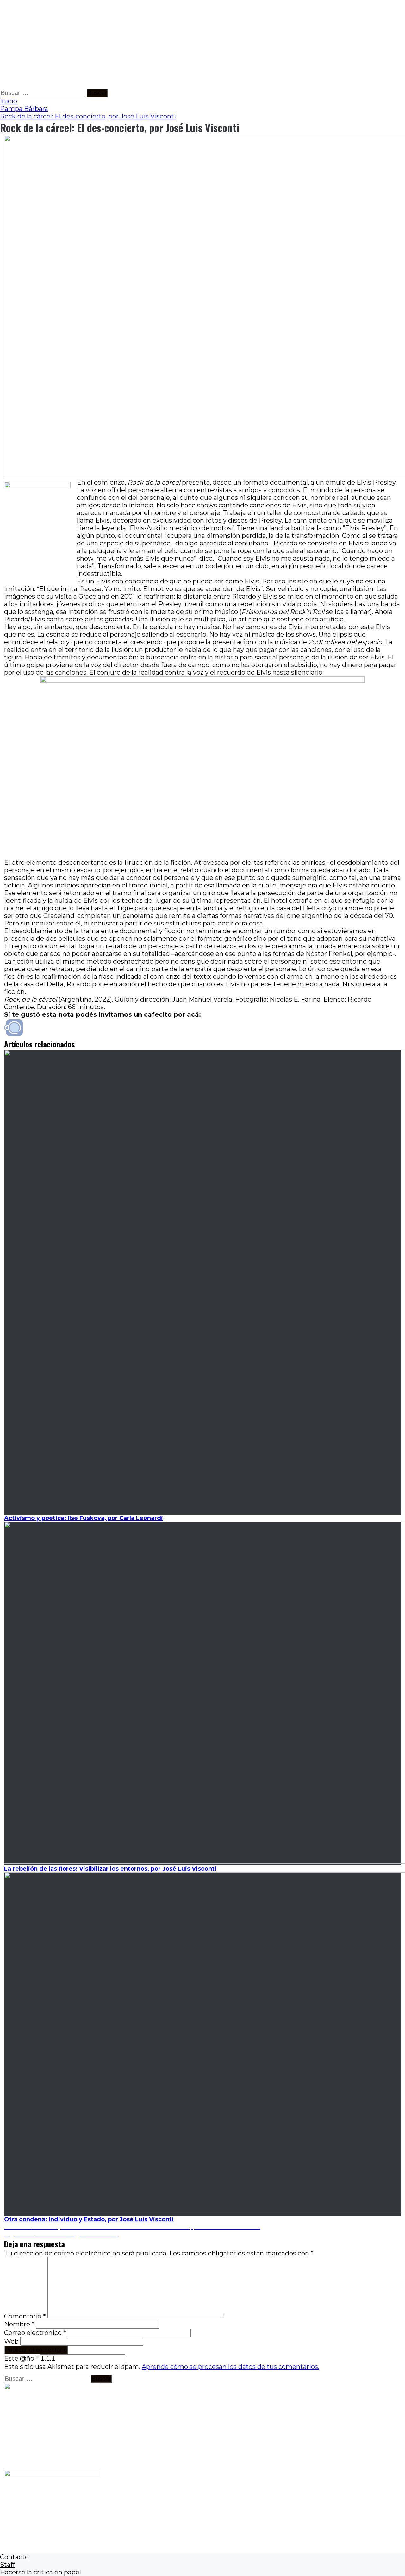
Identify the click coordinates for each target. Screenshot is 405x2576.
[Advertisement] (190, 44)
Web (11, 2341)
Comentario (25, 2316)
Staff (7, 2565)
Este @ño (21, 2358)
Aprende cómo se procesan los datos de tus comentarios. (231, 2367)
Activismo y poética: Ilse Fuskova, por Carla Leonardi (84, 1518)
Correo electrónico (35, 2333)
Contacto (14, 2557)
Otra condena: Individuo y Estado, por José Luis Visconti (89, 2219)
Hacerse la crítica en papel (40, 2572)
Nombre (19, 2324)
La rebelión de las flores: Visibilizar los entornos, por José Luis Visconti (110, 1869)
